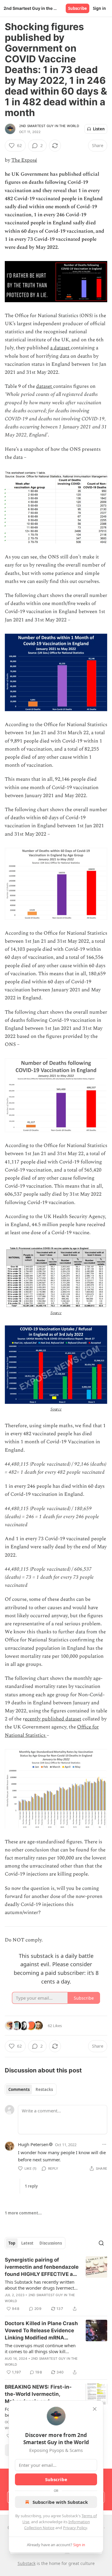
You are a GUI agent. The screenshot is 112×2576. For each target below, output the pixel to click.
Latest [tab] (27, 2243)
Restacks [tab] (44, 2089)
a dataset (60, 348)
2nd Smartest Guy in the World (49, 126)
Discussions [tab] (51, 2243)
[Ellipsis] (104, 2144)
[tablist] (31, 2089)
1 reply (31, 2186)
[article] (56, 2284)
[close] (95, 2409)
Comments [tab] (19, 2089)
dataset (45, 386)
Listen (99, 129)
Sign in (99, 8)
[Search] (101, 2243)
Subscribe (78, 8)
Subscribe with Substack (60, 2502)
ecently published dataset (53, 1719)
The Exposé (24, 160)
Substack (27, 2563)
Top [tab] (12, 2243)
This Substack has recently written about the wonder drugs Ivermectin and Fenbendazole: (41, 2285)
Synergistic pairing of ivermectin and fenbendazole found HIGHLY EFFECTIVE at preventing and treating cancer (42, 2267)
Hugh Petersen (33, 2144)
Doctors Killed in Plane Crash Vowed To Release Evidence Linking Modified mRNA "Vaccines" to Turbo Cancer (41, 2331)
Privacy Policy (75, 2528)
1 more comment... (23, 2213)
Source (56, 1313)
